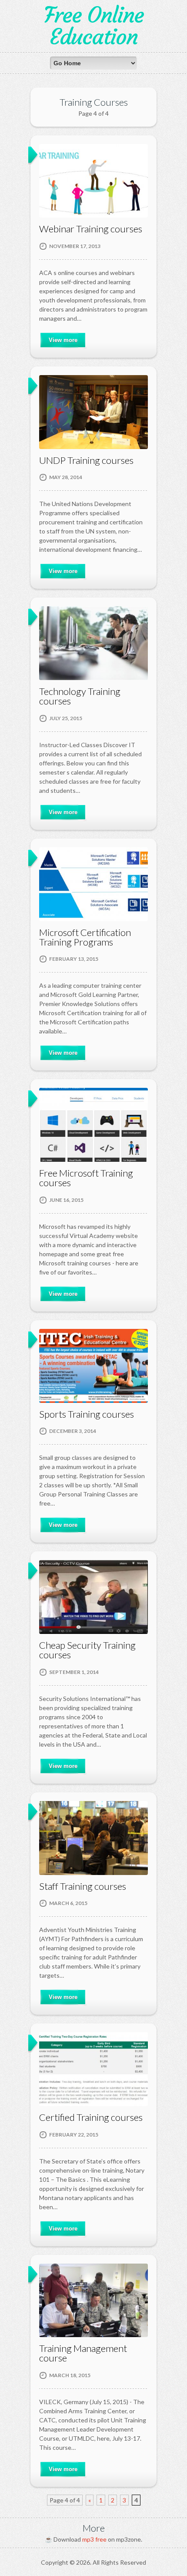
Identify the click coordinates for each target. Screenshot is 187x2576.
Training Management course (83, 2353)
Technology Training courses (80, 696)
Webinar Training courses (91, 229)
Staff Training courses (83, 1886)
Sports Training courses (87, 1414)
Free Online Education (94, 26)
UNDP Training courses (86, 460)
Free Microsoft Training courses (86, 1178)
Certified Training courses (91, 2117)
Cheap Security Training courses (87, 1650)
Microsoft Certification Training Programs (85, 937)
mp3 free (94, 2539)
